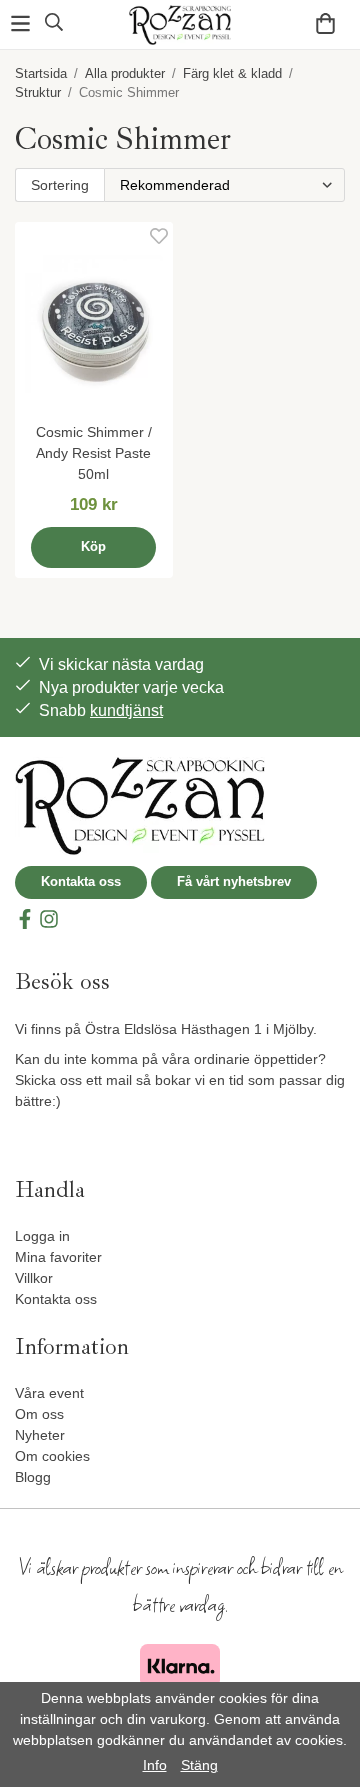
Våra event (49, 1393)
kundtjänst (126, 710)
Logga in (42, 1236)
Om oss (39, 1414)
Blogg (33, 1477)
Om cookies (52, 1456)
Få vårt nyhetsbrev (234, 881)
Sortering (60, 185)
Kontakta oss (81, 881)
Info (155, 1765)
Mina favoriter (58, 1257)
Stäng (199, 1765)
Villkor (34, 1278)
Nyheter (40, 1435)
